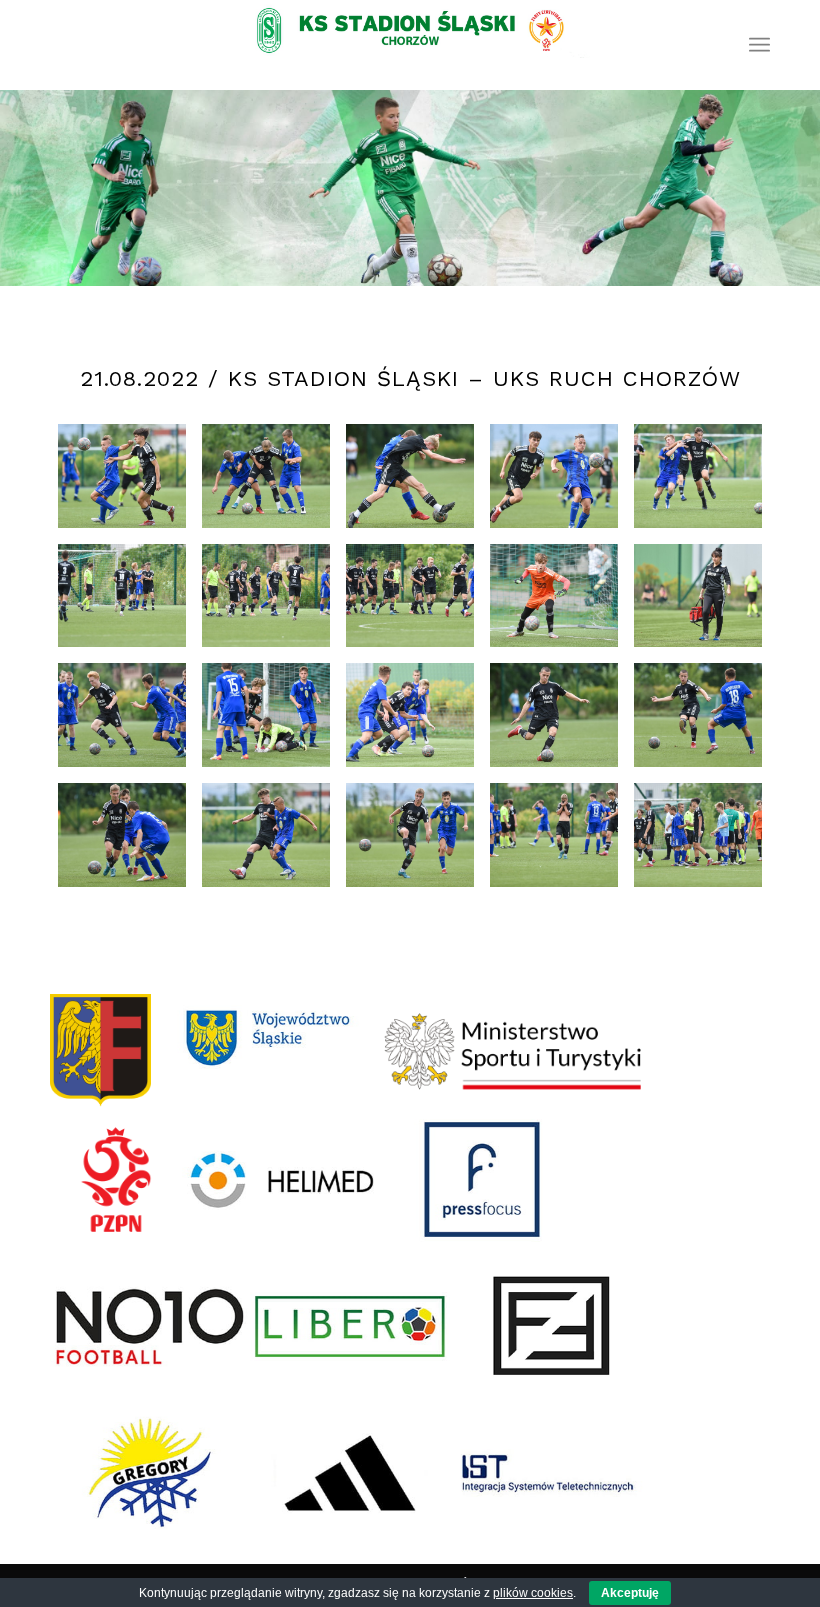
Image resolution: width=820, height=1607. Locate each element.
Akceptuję (630, 1593)
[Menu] (759, 45)
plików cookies (533, 1593)
